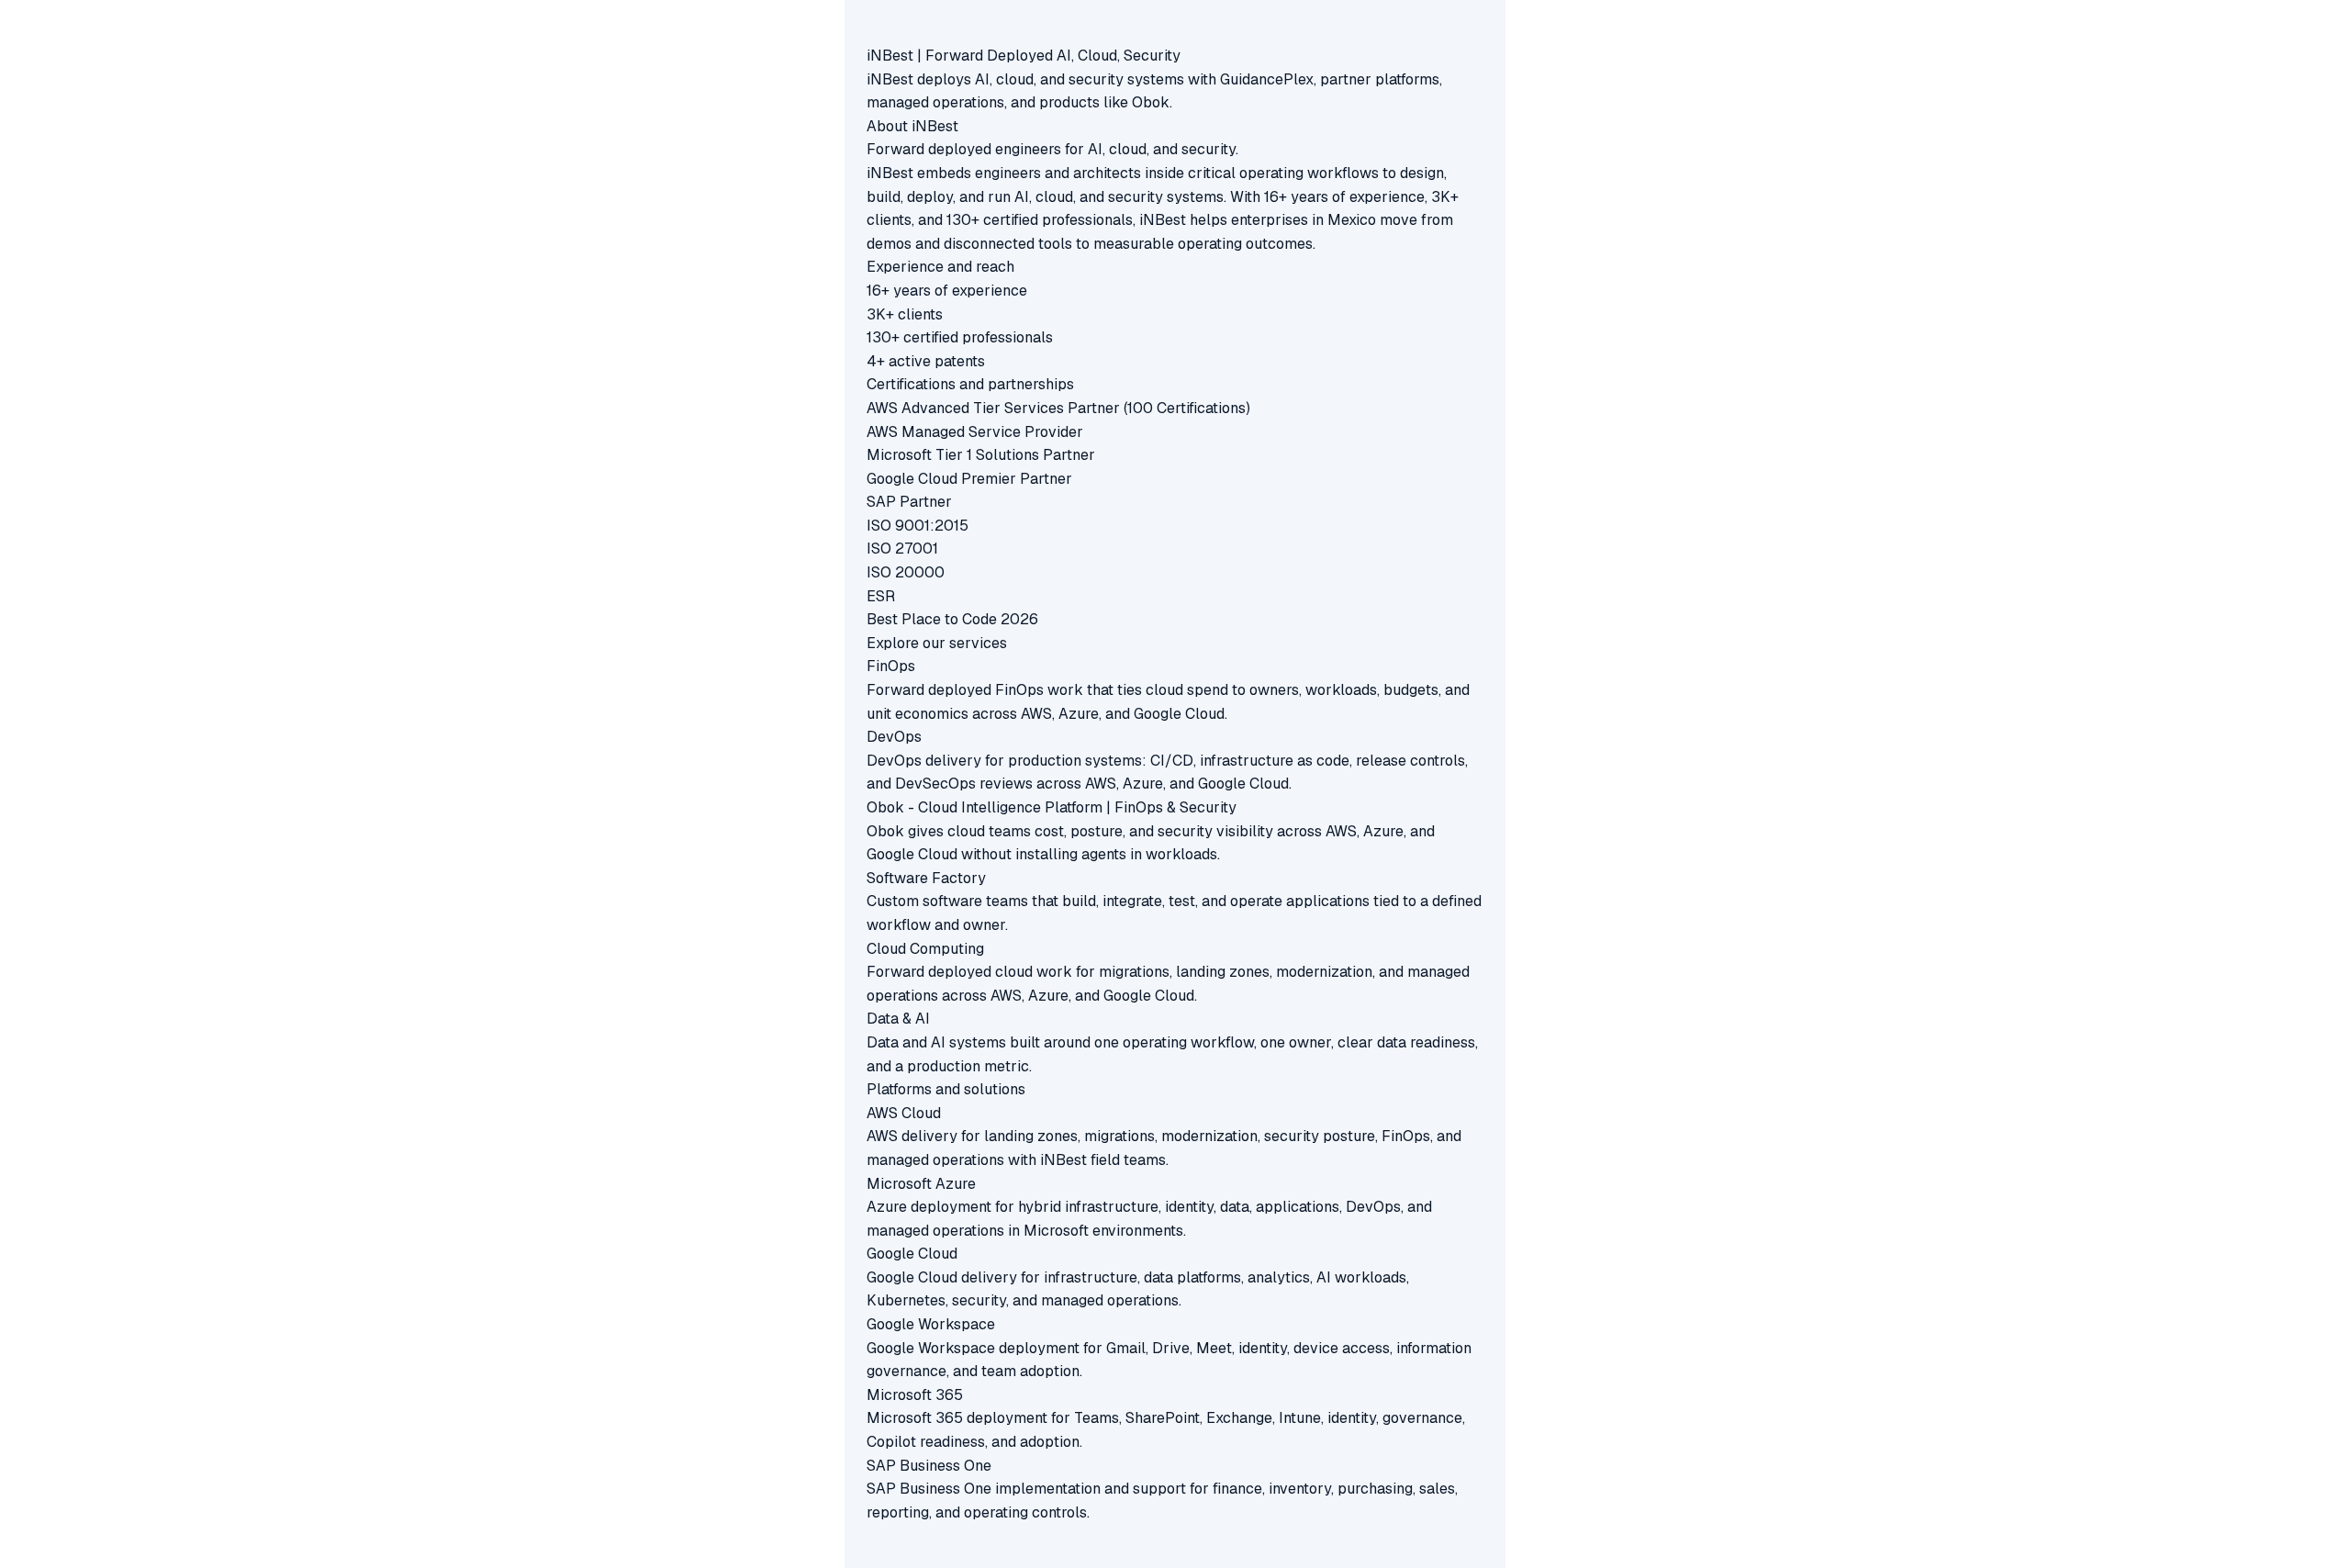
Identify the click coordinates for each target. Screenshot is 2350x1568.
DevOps (894, 737)
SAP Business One (929, 1466)
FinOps (891, 666)
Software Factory (926, 878)
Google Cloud (912, 1254)
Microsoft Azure (921, 1184)
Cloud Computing (925, 949)
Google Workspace (931, 1324)
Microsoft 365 (915, 1395)
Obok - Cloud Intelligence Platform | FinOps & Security (1052, 807)
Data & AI (898, 1019)
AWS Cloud (904, 1113)
